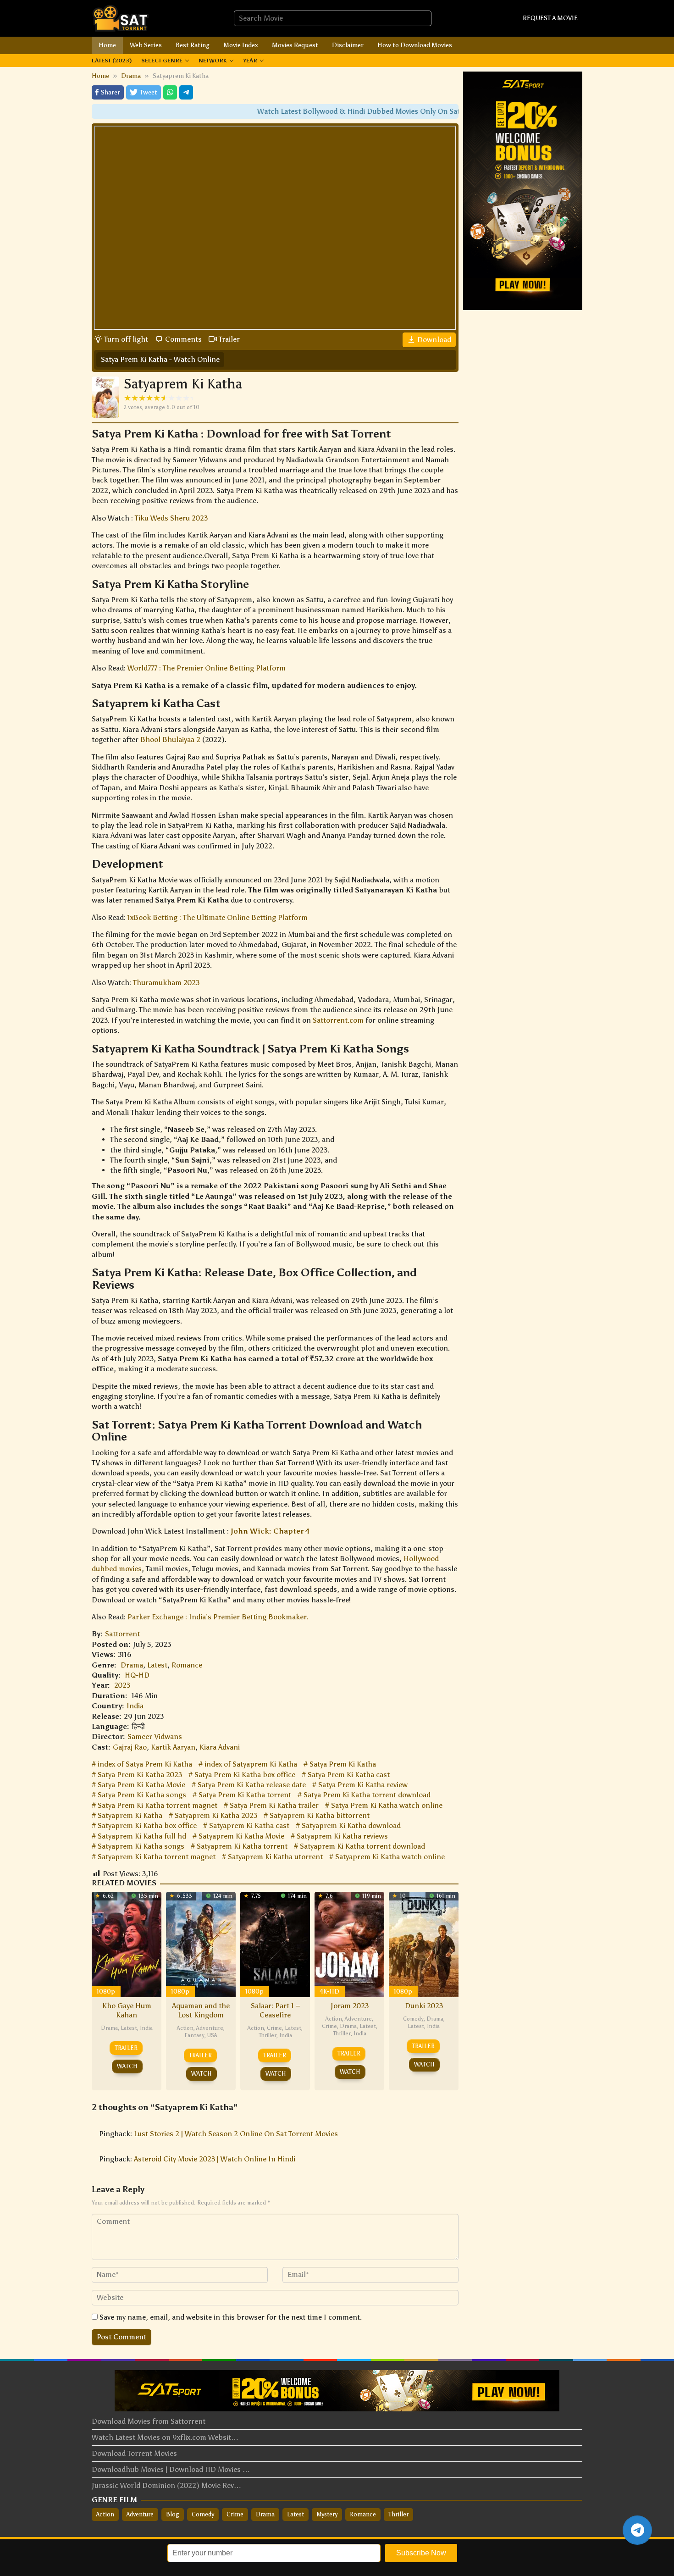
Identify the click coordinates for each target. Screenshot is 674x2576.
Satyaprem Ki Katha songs (141, 1846)
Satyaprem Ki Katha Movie (241, 1836)
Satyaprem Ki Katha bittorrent (320, 1815)
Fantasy (194, 2035)
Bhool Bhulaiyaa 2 (170, 740)
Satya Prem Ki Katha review (363, 1785)
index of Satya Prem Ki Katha (145, 1764)
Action (185, 2028)
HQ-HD (137, 1675)
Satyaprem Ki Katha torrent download (362, 1846)
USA (212, 2035)
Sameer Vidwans (155, 1737)
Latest (157, 1665)
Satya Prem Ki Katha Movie (141, 1785)
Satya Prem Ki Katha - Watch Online (160, 359)
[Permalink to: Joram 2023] (349, 1943)
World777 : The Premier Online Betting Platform (207, 668)
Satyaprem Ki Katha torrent (242, 1846)
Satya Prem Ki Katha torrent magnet (157, 1805)
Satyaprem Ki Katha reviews (342, 1836)
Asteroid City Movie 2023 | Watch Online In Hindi (215, 2159)
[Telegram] (186, 92)
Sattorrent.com (338, 1020)
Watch (127, 2066)
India (135, 1706)
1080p (106, 1992)
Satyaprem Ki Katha (130, 1815)
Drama (132, 1665)
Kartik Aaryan (173, 1747)
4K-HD (329, 1992)
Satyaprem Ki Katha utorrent (275, 1857)
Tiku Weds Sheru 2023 (171, 518)
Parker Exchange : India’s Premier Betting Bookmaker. (218, 1617)
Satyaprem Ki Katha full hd (142, 1836)
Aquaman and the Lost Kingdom (201, 2010)
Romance (187, 1665)
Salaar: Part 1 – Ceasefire (275, 2010)
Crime (274, 2028)
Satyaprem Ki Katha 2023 (216, 1815)
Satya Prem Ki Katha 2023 (140, 1775)
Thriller (268, 2035)
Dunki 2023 (424, 2006)
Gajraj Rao (130, 1747)
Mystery (327, 2514)
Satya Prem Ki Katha (343, 1764)
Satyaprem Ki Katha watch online (390, 1857)
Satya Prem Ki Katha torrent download (367, 1795)
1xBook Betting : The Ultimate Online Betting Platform (218, 917)
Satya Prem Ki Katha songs (142, 1795)
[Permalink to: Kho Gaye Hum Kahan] (127, 1943)
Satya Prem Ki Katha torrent (245, 1795)
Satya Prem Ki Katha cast (349, 1775)
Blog (173, 2514)
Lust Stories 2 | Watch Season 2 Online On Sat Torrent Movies (236, 2134)
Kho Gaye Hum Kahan (127, 2010)
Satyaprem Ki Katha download (351, 1825)
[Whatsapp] (170, 92)
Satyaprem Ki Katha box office (147, 1825)
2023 (122, 1685)
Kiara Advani (220, 1747)
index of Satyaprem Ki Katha (251, 1764)
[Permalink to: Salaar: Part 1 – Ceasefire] (275, 1943)
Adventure (210, 2028)
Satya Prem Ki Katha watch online (387, 1805)
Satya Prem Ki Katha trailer (274, 1805)
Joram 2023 (350, 2006)
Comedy (413, 2019)
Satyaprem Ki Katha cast (249, 1825)
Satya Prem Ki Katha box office (245, 1775)
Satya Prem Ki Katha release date (252, 1785)
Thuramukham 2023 (166, 983)
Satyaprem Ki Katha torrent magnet (157, 1857)
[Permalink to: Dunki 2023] (424, 1943)
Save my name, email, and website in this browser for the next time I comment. (231, 2317)
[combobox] (333, 18)
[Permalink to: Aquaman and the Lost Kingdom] (201, 1943)
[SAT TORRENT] (120, 18)
